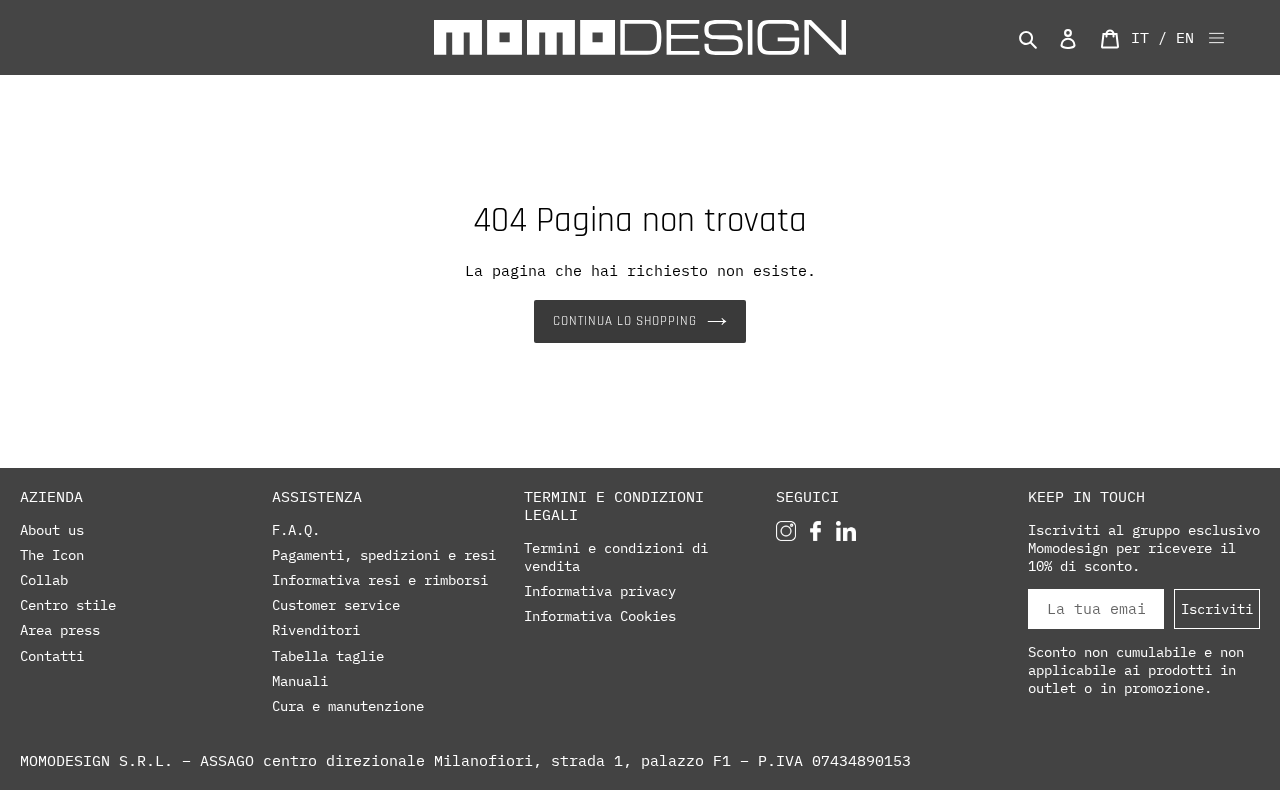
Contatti (52, 656)
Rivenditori (316, 630)
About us (52, 530)
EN (1185, 37)
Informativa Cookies (600, 616)
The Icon (52, 555)
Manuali (300, 681)
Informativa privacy (600, 591)
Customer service (336, 605)
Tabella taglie (328, 656)
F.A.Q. (296, 530)
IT (1140, 37)
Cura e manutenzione (348, 706)
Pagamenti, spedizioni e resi (384, 555)
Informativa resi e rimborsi (380, 580)
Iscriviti (1217, 608)
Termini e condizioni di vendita (616, 557)
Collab (44, 580)
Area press (60, 630)
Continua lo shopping (625, 321)
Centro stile (68, 605)
